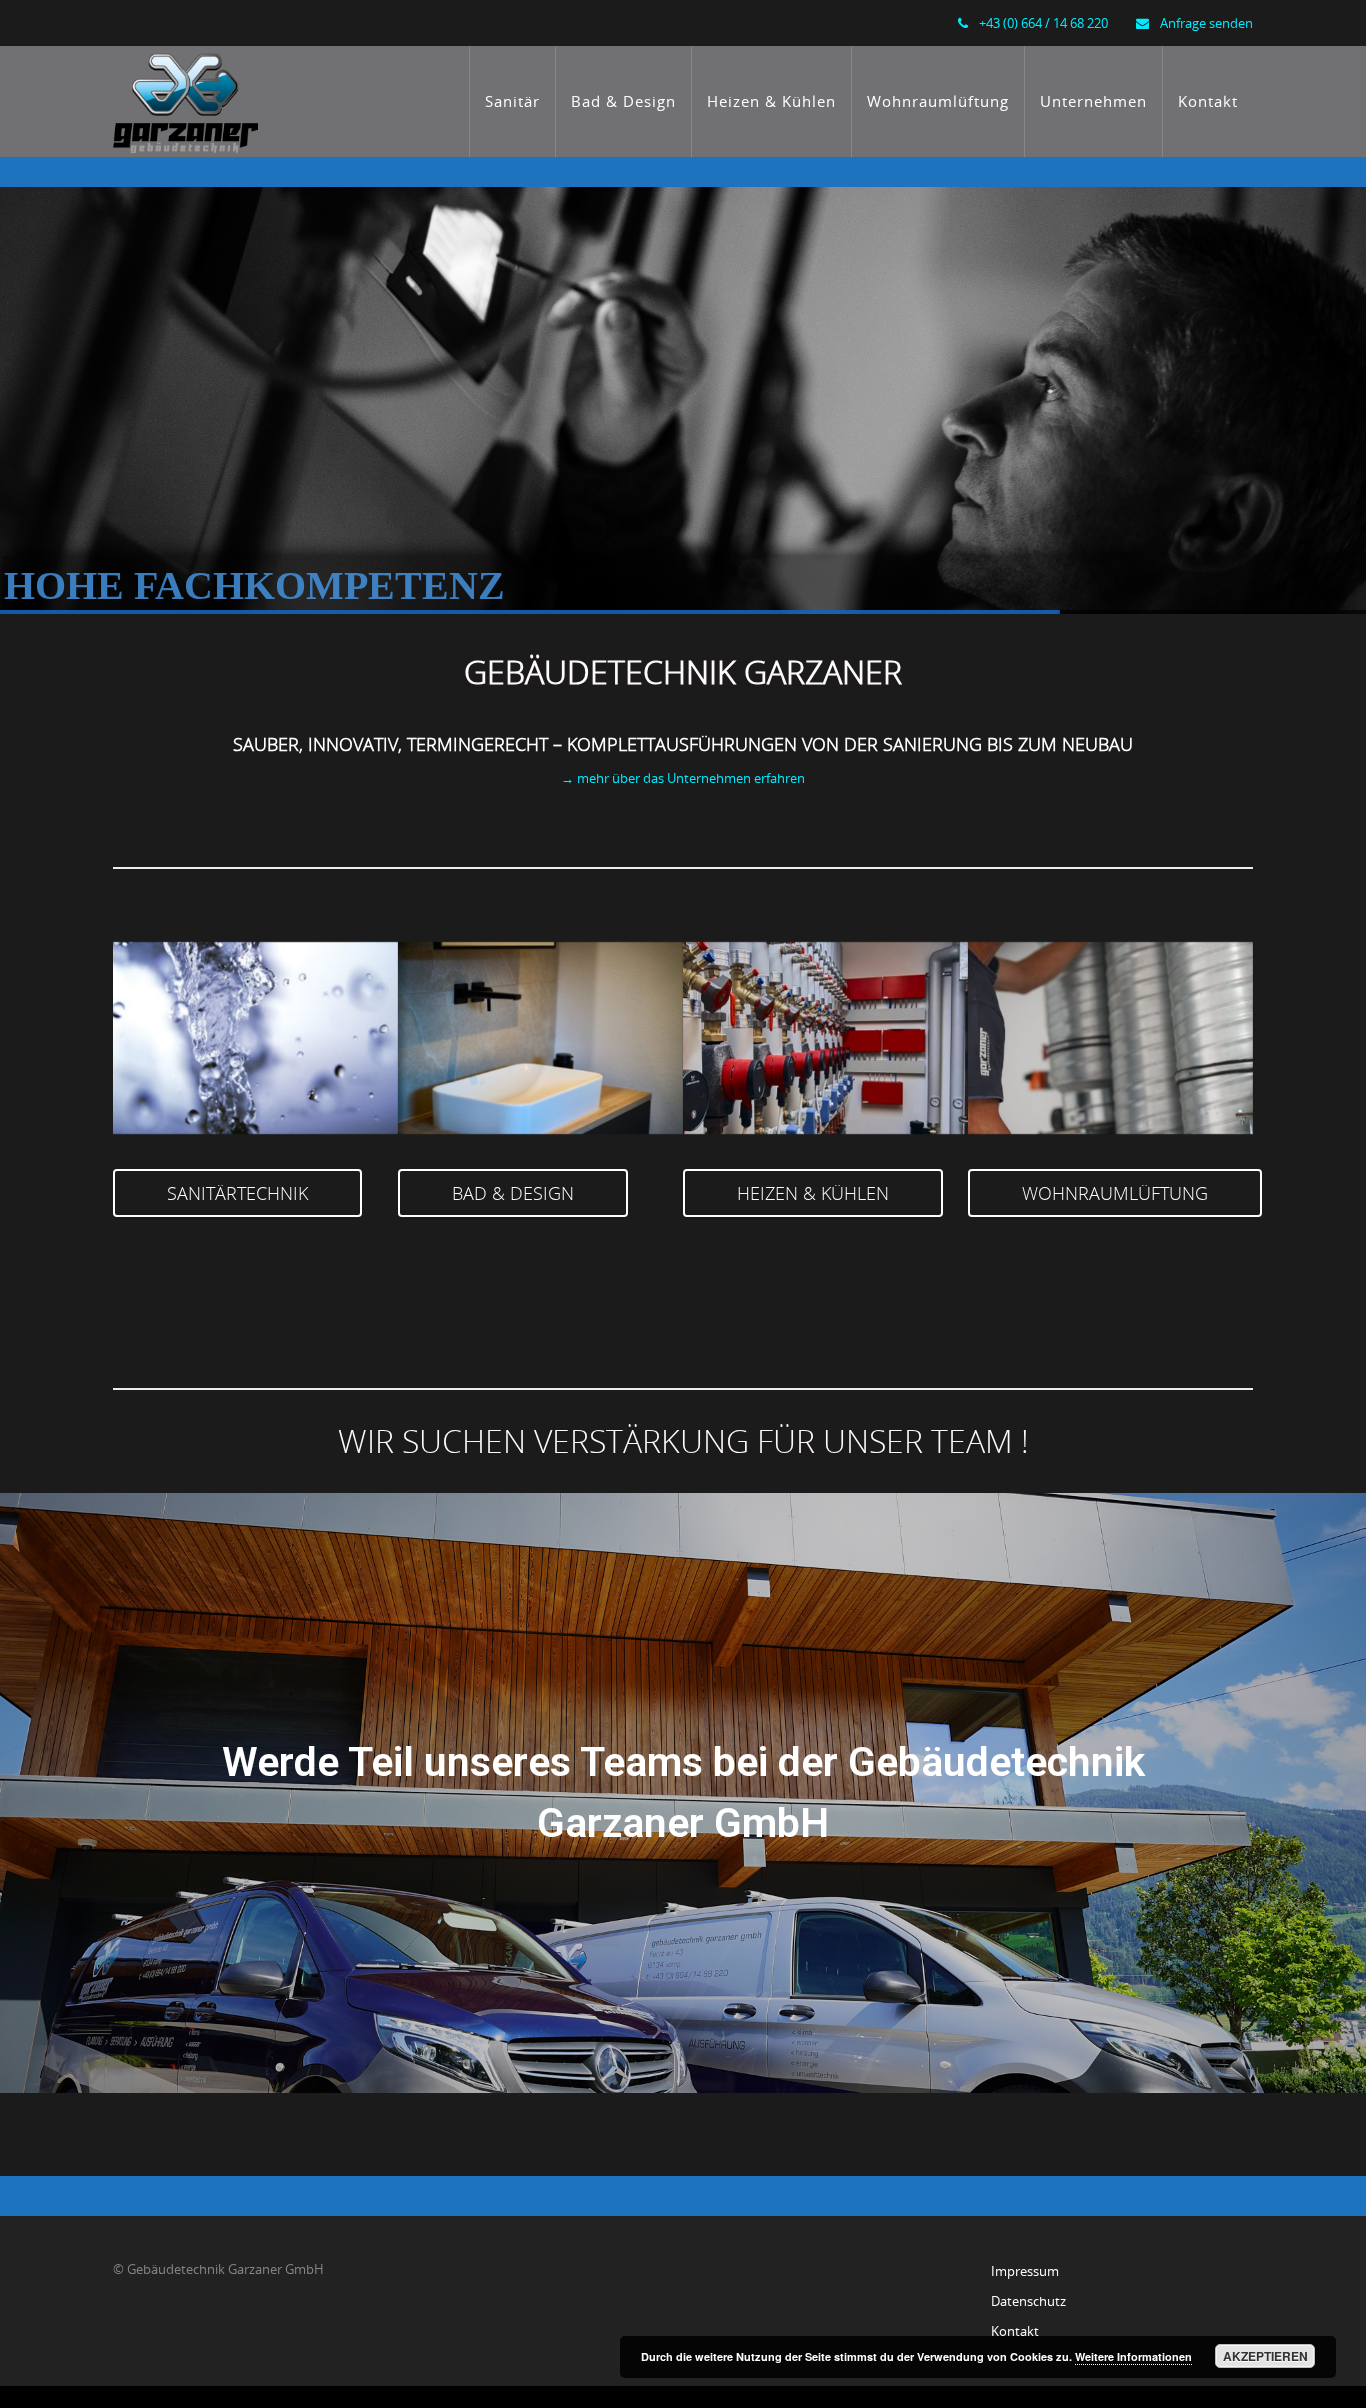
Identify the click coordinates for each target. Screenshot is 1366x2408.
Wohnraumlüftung (938, 101)
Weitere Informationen (1133, 2356)
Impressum (1025, 2271)
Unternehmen (1093, 101)
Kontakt (1208, 101)
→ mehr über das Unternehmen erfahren (683, 778)
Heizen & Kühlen (771, 101)
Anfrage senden (1206, 23)
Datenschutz (1028, 2301)
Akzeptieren (1265, 2356)
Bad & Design (623, 101)
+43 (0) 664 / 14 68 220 (1043, 23)
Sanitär (512, 101)
